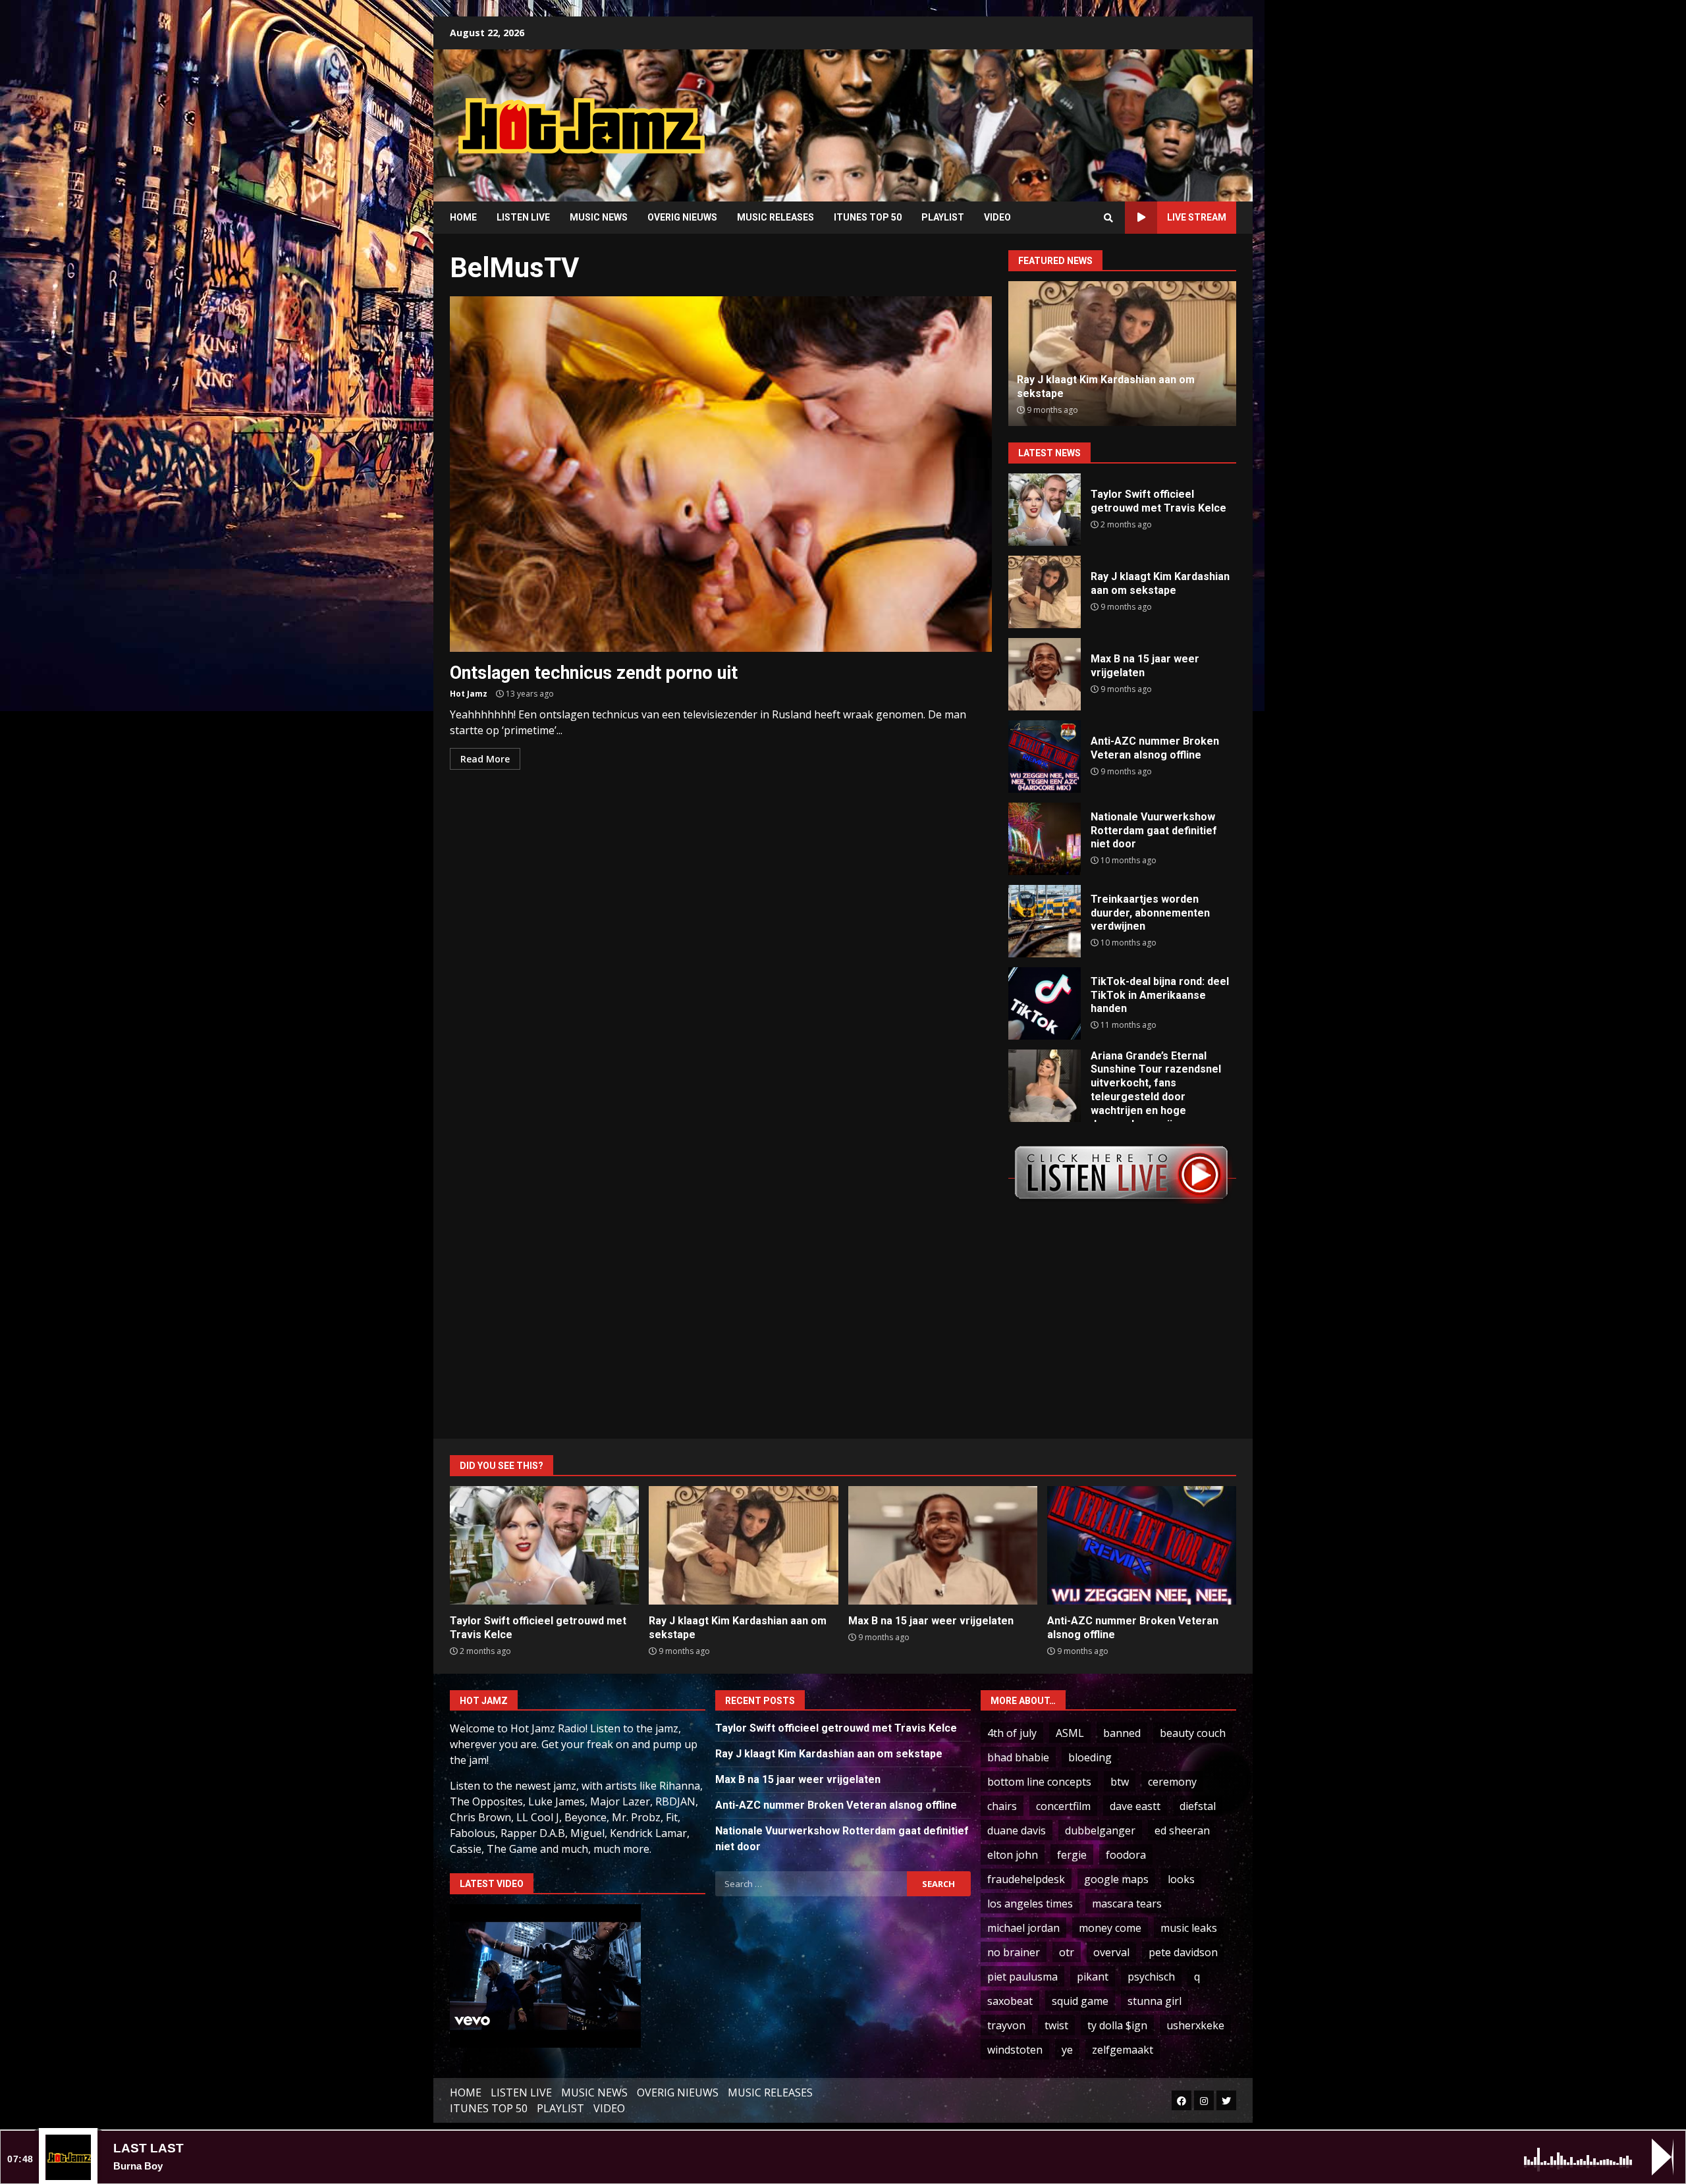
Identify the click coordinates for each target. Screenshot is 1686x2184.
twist (1056, 2025)
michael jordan (1023, 1928)
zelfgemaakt (1123, 2050)
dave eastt (1135, 1806)
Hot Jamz (469, 694)
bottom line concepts (1039, 1782)
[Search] (1108, 218)
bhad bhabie (1018, 1757)
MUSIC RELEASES (775, 217)
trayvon (1006, 2025)
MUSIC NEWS (599, 217)
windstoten (1015, 2050)
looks (1181, 1879)
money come (1110, 1928)
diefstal (1198, 1806)
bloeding (1090, 1757)
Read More (485, 759)
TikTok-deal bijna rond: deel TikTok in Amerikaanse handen (1045, 1003)
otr (1067, 1952)
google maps (1116, 1879)
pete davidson (1183, 1952)
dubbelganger (1100, 1830)
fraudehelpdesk (1026, 1879)
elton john (1013, 1855)
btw (1120, 1782)
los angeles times (1030, 1904)
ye (1067, 2050)
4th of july (1012, 1733)
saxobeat (1010, 2001)
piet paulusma (1022, 1977)
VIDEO (997, 217)
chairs (1002, 1806)
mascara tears (1127, 1904)
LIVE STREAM (1197, 217)
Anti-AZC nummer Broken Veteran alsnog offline (1045, 757)
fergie (1072, 1855)
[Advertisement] (1011, 115)
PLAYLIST (943, 217)
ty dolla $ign (1117, 2025)
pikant (1093, 1977)
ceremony (1172, 1782)
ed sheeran (1182, 1830)
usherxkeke (1195, 2025)
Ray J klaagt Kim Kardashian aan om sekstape (1045, 592)
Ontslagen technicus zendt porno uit (721, 474)
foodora (1126, 1855)
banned (1122, 1733)
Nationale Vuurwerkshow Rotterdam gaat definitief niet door (1045, 839)
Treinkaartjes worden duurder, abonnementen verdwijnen (1045, 921)
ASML (1070, 1733)
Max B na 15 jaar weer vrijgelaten (1045, 674)
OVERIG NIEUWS (682, 217)
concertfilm (1063, 1806)
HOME (463, 217)
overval (1111, 1952)
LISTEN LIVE (523, 217)
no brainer (1014, 1952)
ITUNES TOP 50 (868, 217)
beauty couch (1193, 1733)
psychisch (1151, 1977)
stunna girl (1155, 2001)
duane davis (1017, 1830)
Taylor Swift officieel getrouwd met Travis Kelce (1045, 510)
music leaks (1189, 1928)
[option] (1122, 354)
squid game (1080, 2001)
